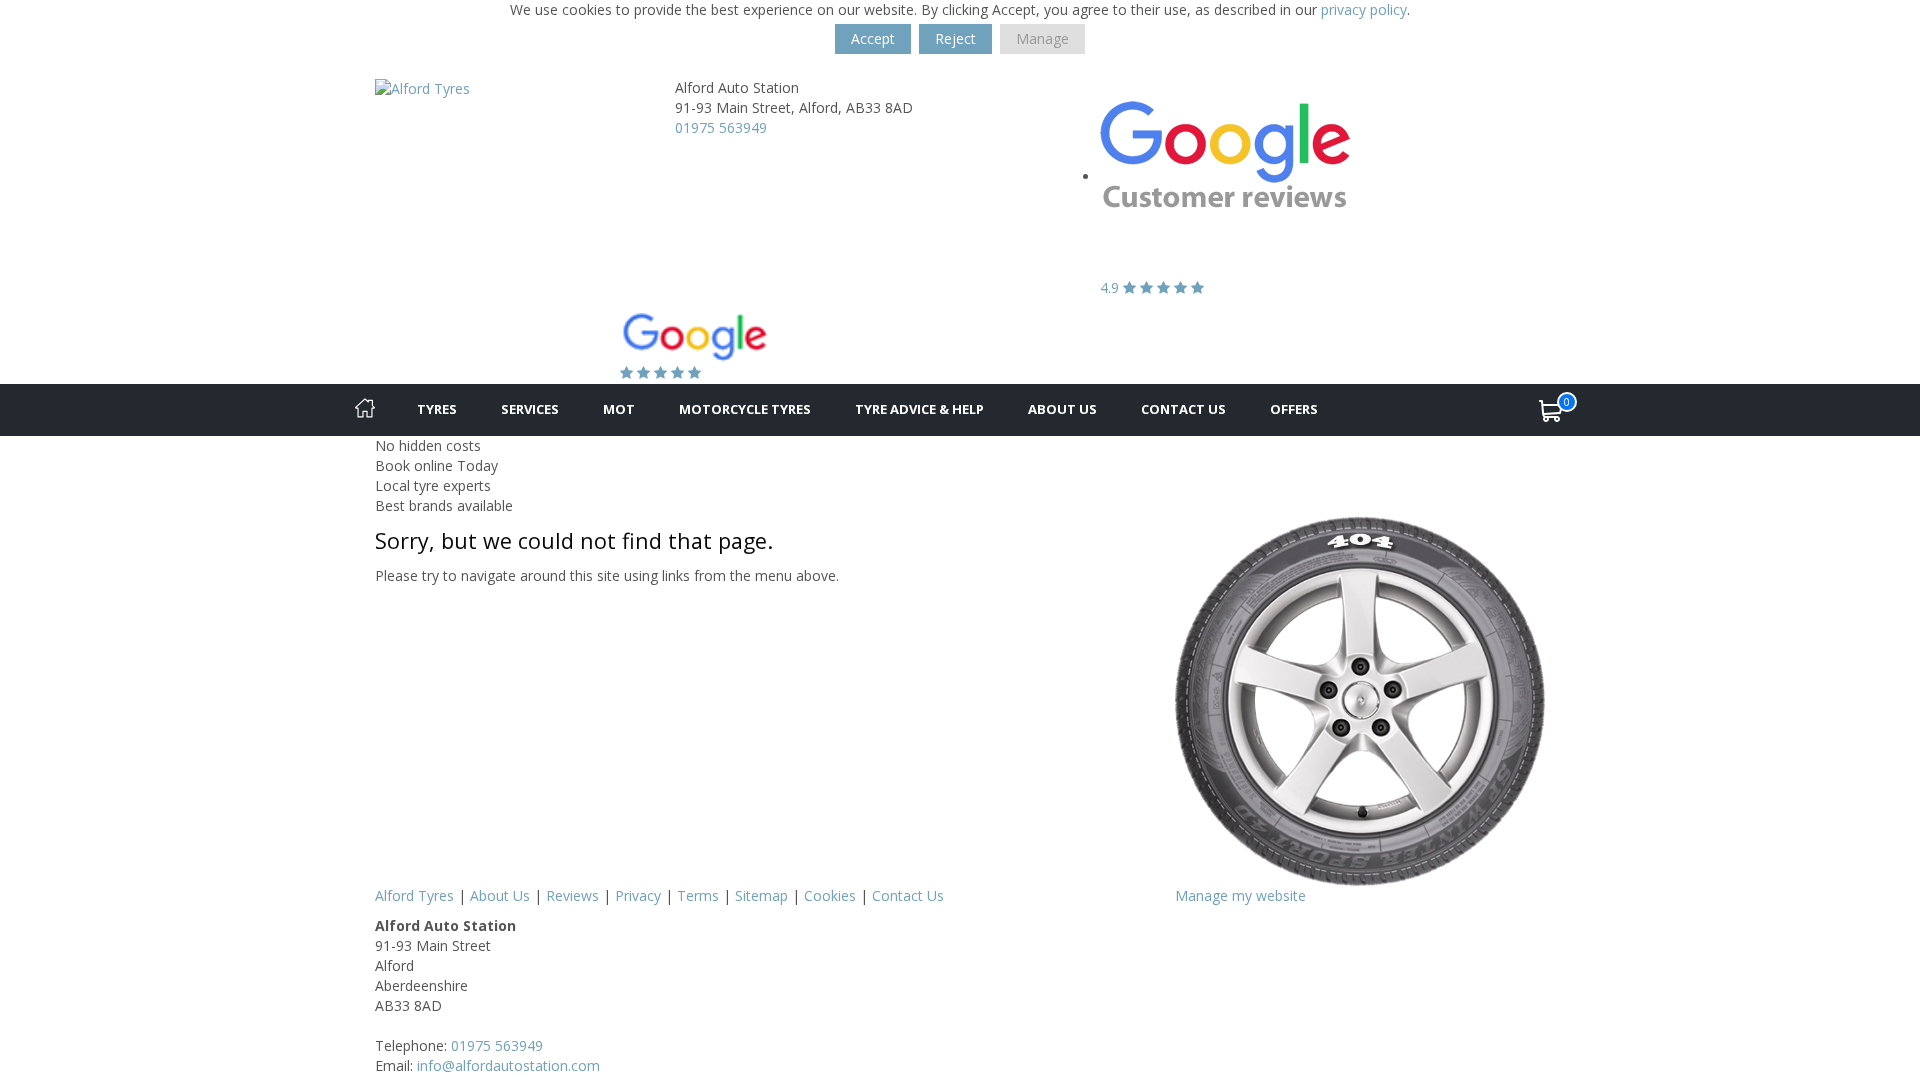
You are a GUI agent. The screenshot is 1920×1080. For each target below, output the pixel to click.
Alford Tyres (414, 895)
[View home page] (422, 87)
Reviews (572, 895)
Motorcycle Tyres (745, 409)
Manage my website (1240, 895)
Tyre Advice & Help (919, 409)
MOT (619, 409)
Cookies (830, 895)
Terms (698, 895)
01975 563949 (721, 127)
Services (530, 409)
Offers (1294, 409)
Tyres (437, 409)
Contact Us (1183, 409)
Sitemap (761, 895)
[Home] (365, 410)
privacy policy (1364, 9)
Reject (955, 38)
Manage (1042, 38)
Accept (873, 38)
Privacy (638, 895)
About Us (1062, 409)
